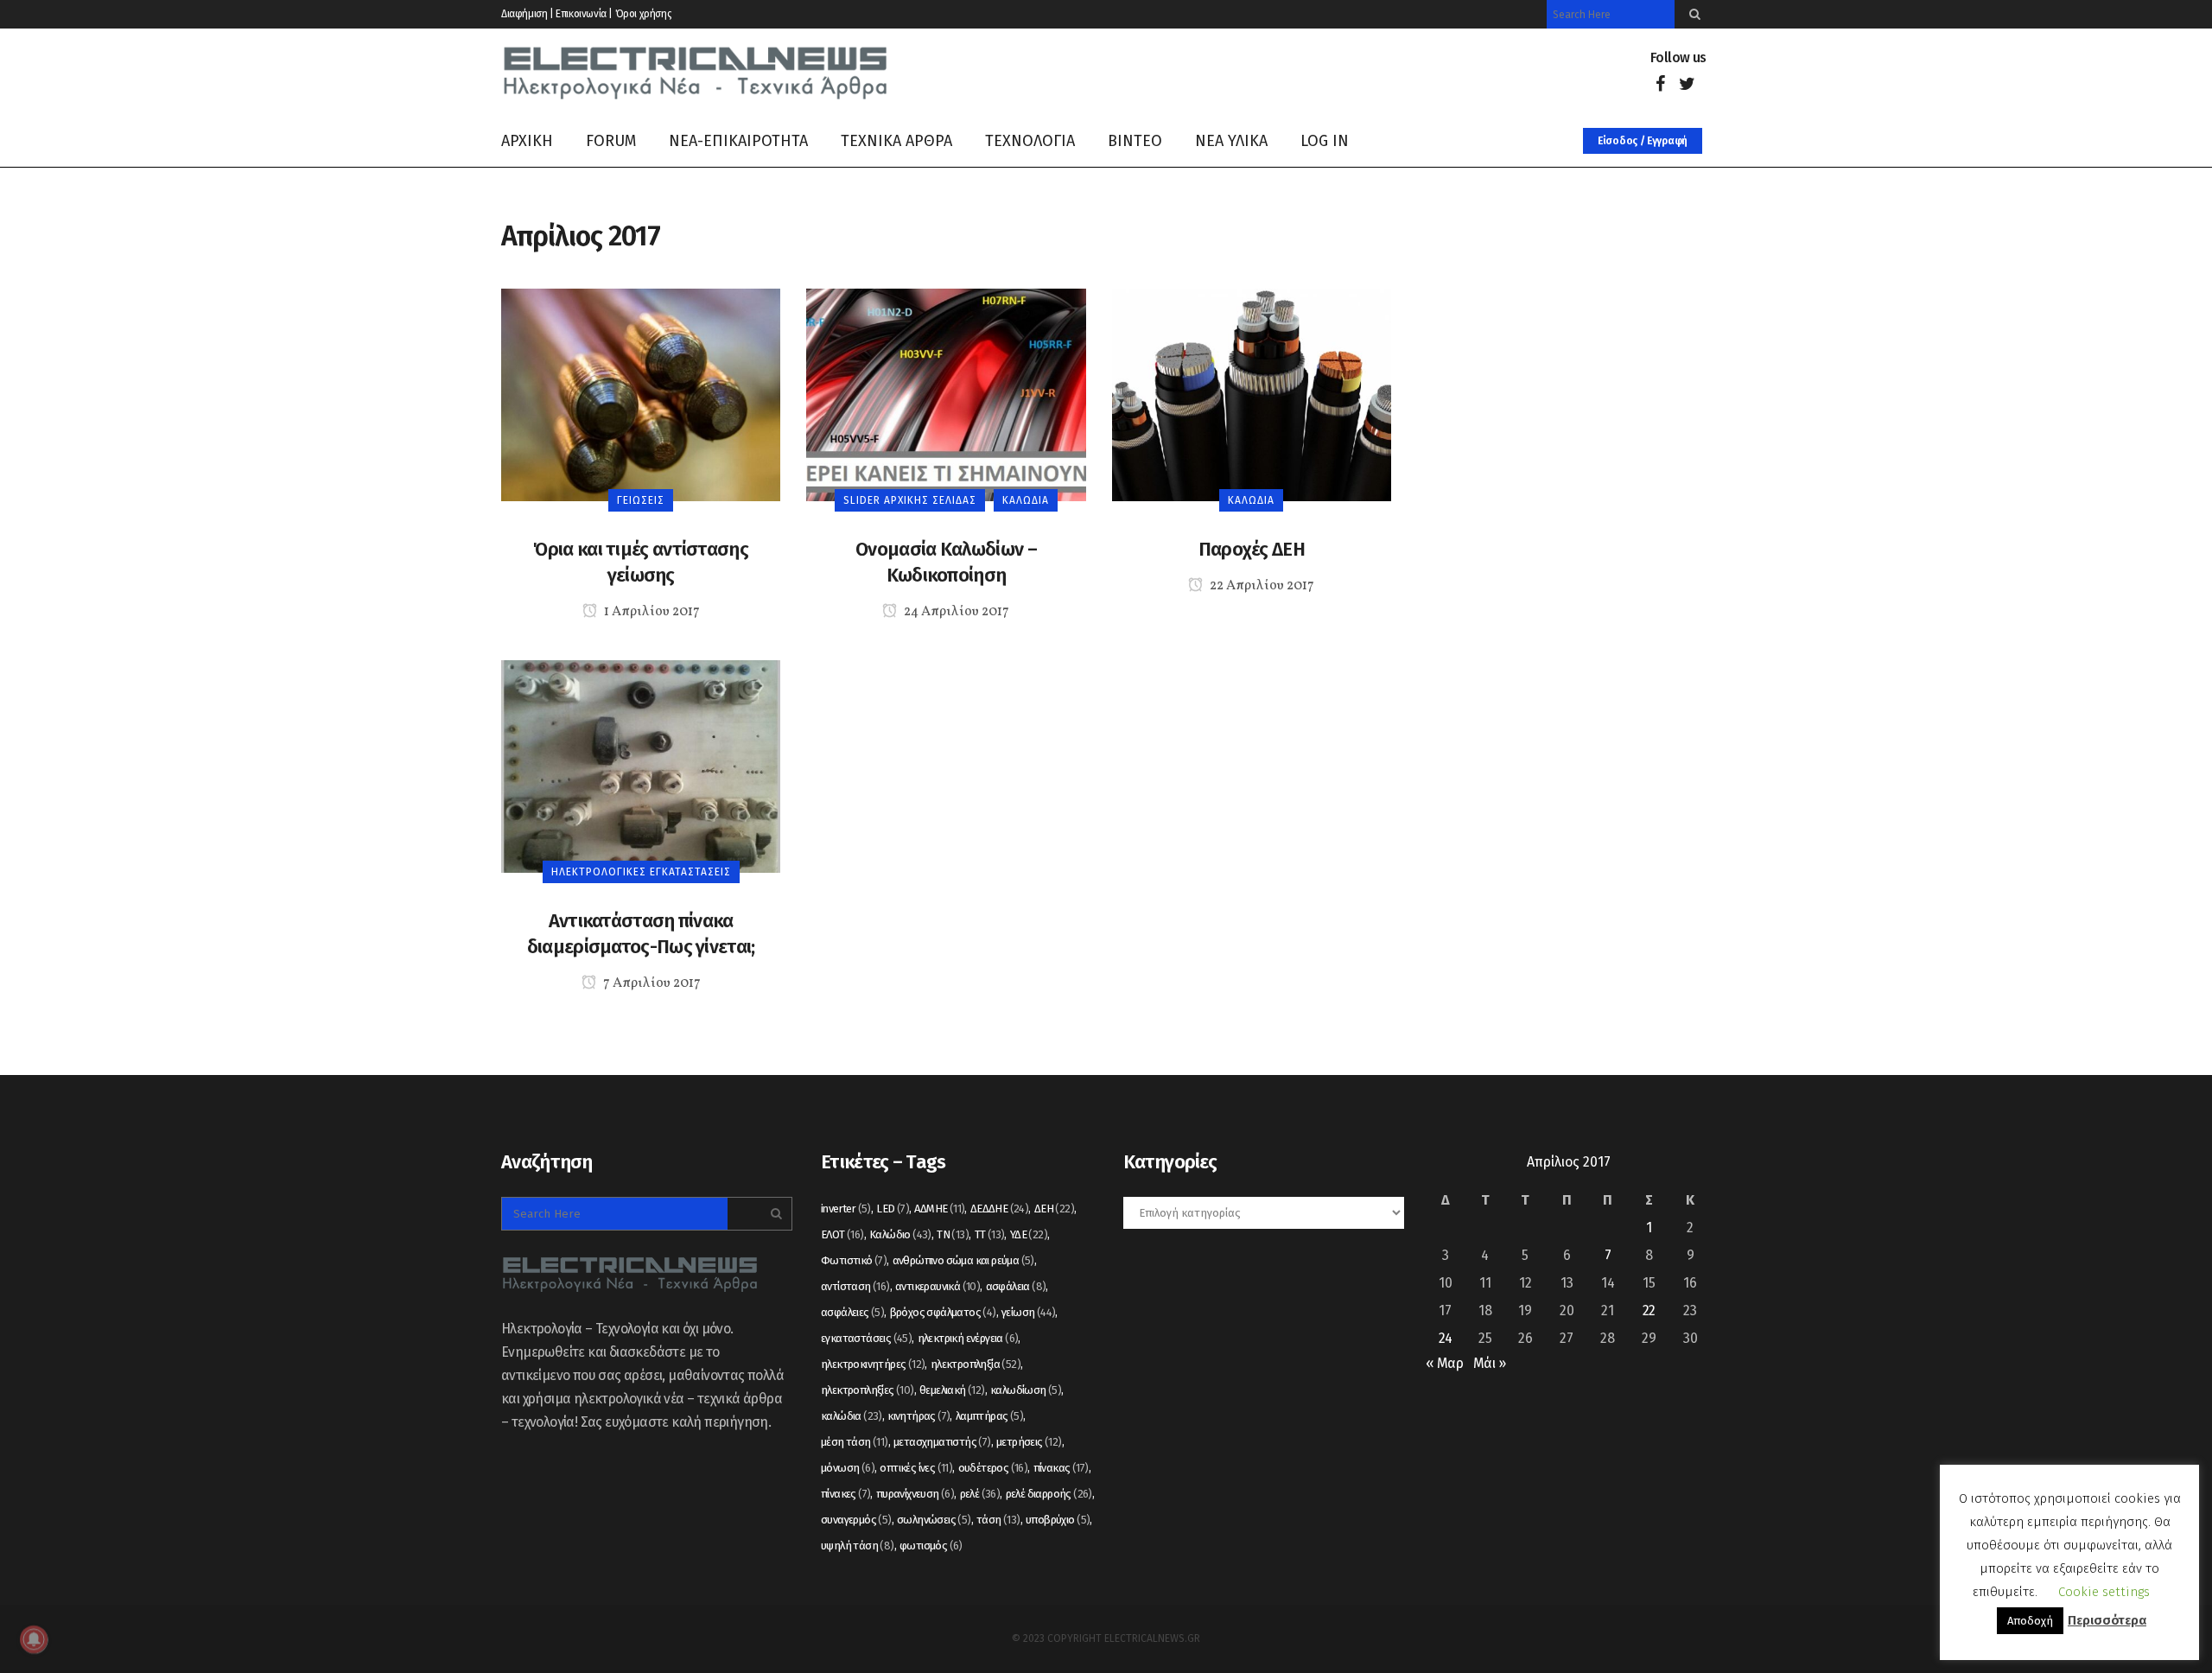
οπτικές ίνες (916, 1468)
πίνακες (845, 1494)
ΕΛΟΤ (842, 1234)
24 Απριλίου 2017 (955, 612)
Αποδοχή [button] (2030, 1621)
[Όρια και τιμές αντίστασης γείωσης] (641, 394)
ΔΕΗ (1054, 1209)
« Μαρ (1444, 1363)
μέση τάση (855, 1442)
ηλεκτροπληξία (976, 1364)
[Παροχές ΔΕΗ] (1252, 394)
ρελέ (980, 1494)
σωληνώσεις (934, 1520)
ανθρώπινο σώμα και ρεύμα (963, 1260)
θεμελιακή (952, 1390)
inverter (846, 1209)
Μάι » (1489, 1363)
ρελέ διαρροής (1049, 1494)
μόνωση (848, 1468)
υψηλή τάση (858, 1546)
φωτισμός (931, 1546)
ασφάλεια (1016, 1286)
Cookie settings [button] (2104, 1592)
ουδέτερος (993, 1468)
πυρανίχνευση (915, 1494)
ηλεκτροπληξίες (868, 1390)
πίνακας (1061, 1468)
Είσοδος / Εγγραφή (1643, 141)
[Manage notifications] (34, 1639)
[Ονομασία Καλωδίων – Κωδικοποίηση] (946, 394)
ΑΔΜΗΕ (939, 1209)
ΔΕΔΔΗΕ (999, 1209)
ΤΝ (953, 1234)
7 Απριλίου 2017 (651, 983)
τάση (998, 1520)
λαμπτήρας (989, 1416)
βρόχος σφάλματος (943, 1312)
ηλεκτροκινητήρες (873, 1364)
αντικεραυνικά (938, 1286)
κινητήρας (918, 1416)
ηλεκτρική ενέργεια (968, 1338)
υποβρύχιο (1058, 1520)
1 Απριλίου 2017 (651, 612)
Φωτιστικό (854, 1260)
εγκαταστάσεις (866, 1338)
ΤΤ (990, 1234)
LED (893, 1209)
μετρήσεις (1029, 1442)
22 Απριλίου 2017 (1261, 586)
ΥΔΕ (1029, 1234)
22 (1649, 1310)
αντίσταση (855, 1286)
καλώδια (852, 1416)
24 (1446, 1338)
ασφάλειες (852, 1312)
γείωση (1028, 1312)
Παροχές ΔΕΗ (1252, 549)
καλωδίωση (1026, 1390)
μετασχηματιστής (942, 1442)
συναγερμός (856, 1520)
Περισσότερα (2107, 1620)
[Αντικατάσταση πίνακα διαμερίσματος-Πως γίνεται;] (641, 765)
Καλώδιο (900, 1234)
